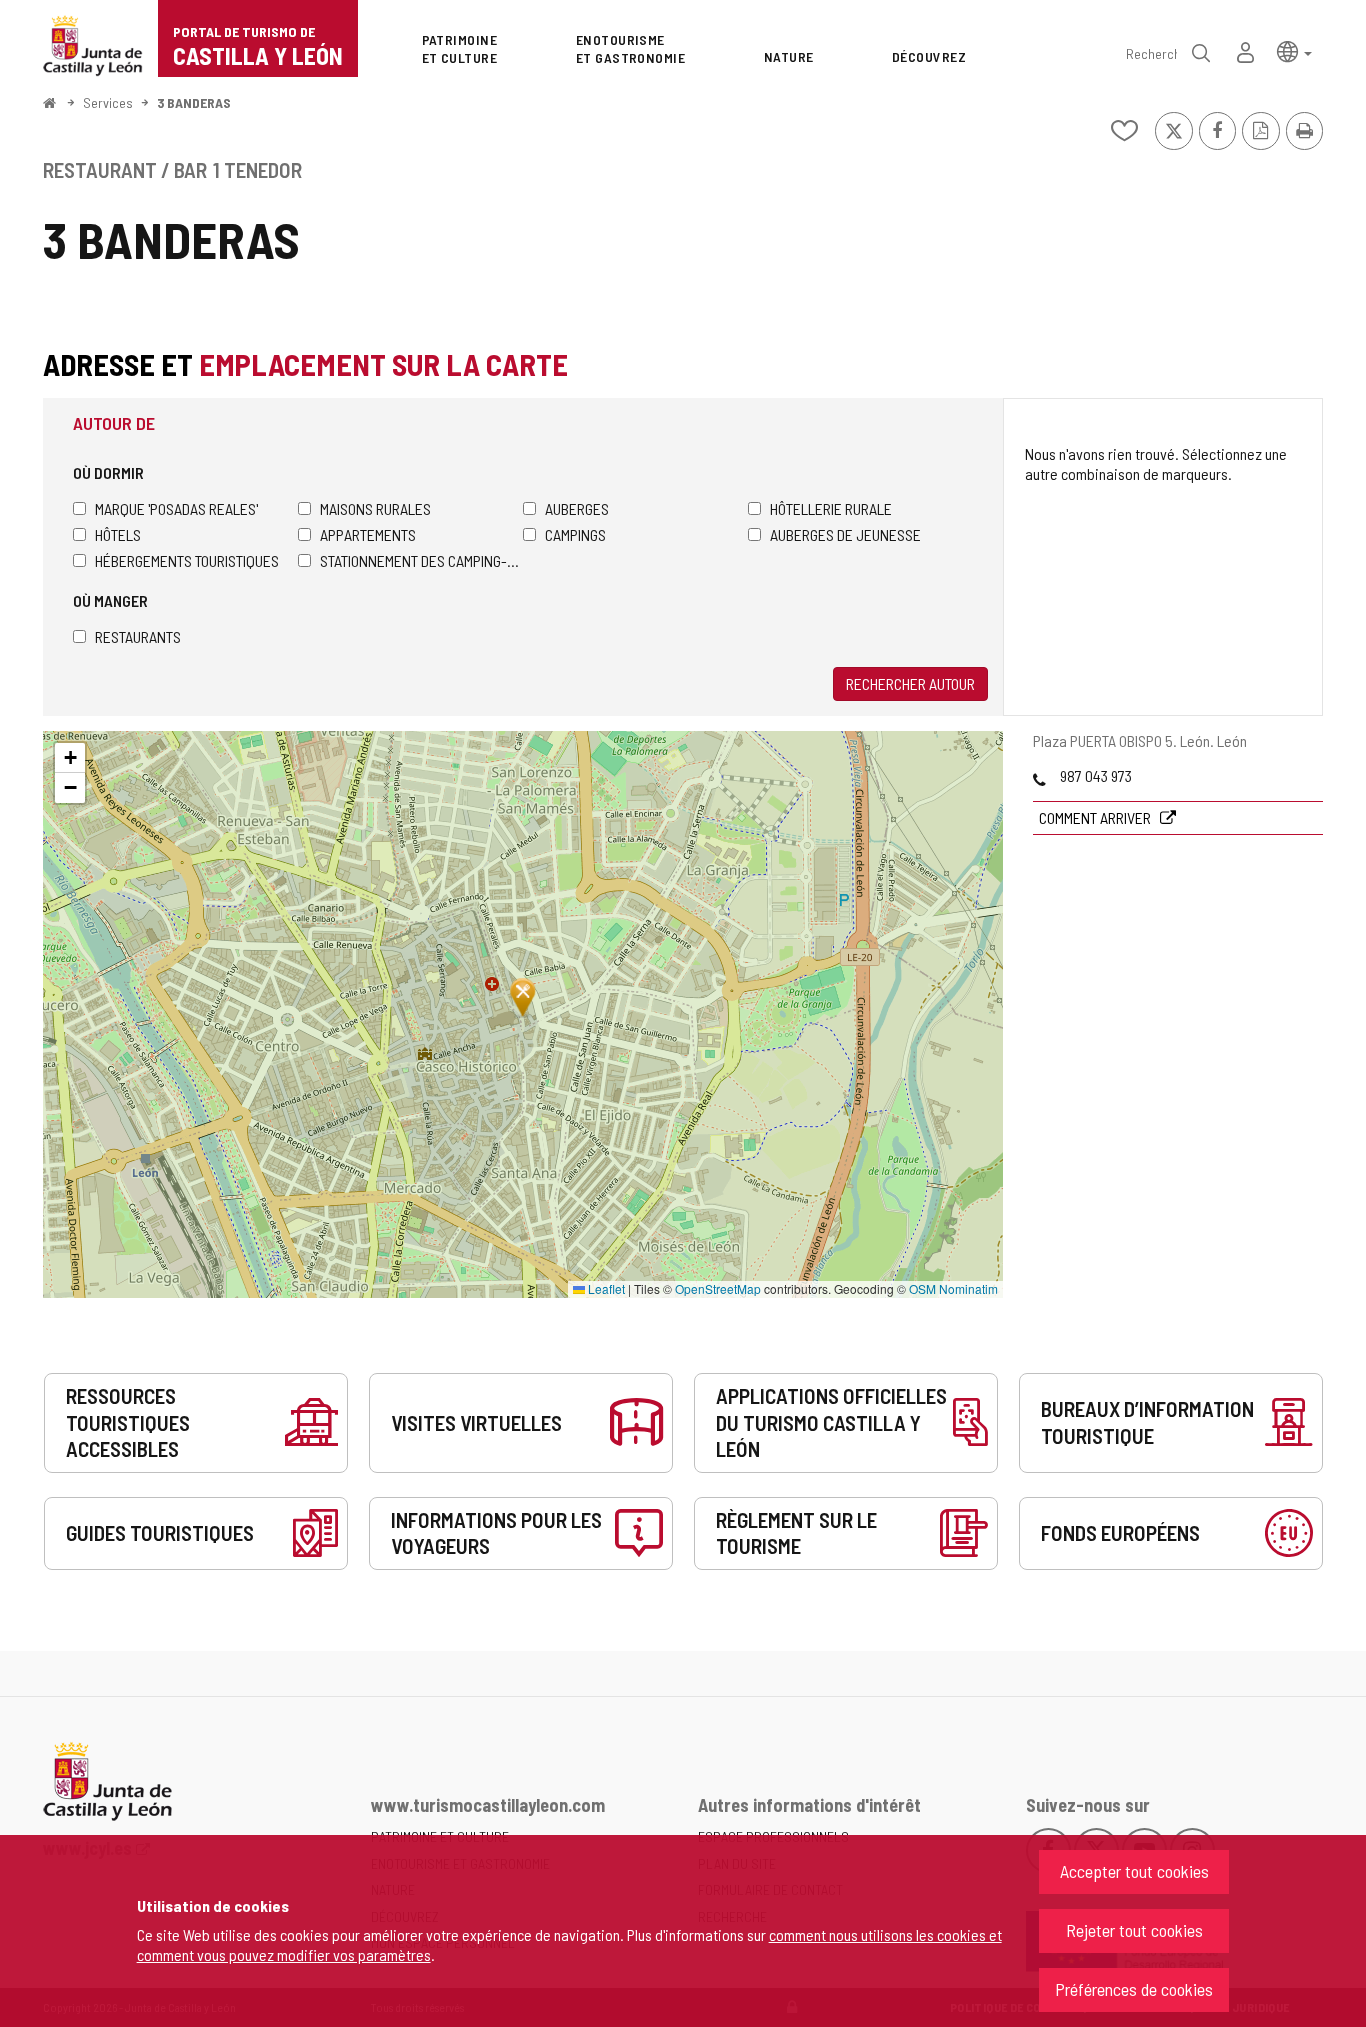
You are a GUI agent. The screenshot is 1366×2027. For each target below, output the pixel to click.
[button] (1294, 50)
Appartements (368, 534)
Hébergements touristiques (187, 560)
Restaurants (138, 636)
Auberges (577, 508)
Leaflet (605, 1288)
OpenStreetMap (718, 1288)
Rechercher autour (910, 683)
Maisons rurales (375, 508)
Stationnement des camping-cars (421, 560)
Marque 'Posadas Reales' (176, 508)
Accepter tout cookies (1134, 1871)
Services (108, 102)
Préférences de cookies (1134, 1989)
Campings (575, 534)
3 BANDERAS (194, 102)
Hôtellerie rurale (831, 508)
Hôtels (118, 534)
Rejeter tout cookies (1134, 1930)
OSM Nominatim (953, 1288)
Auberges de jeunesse (845, 534)
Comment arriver (1096, 817)
